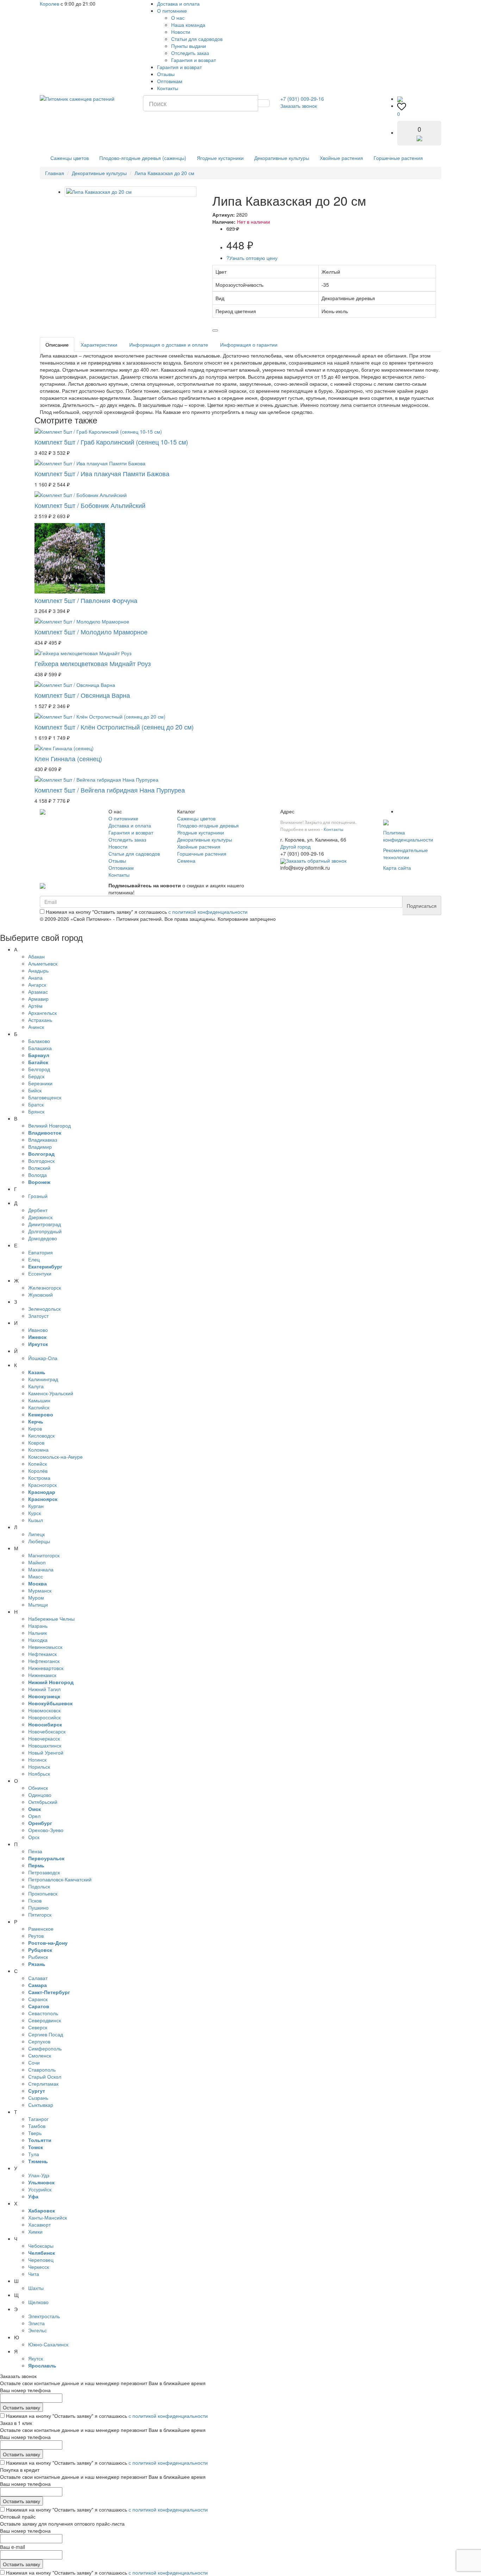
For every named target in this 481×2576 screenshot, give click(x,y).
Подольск (39, 1886)
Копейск (38, 1464)
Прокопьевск (43, 1893)
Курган (36, 1506)
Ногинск (37, 1759)
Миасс (36, 1576)
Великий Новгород (49, 1125)
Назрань (38, 1626)
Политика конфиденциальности (408, 836)
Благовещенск (45, 1097)
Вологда (38, 1175)
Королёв (38, 1471)
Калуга (36, 1386)
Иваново (38, 1330)
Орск (34, 1837)
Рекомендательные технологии (405, 854)
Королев (49, 4)
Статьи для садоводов (197, 39)
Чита (34, 2274)
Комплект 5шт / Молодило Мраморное (91, 632)
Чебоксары (41, 2246)
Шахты (36, 2288)
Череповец (41, 2260)
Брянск (36, 1111)
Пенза (35, 1851)
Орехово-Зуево (46, 1830)
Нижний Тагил (44, 1689)
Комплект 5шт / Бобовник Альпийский (90, 505)
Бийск (35, 1090)
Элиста (36, 2323)
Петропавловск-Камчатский (60, 1879)
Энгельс (38, 2330)
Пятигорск (40, 1914)
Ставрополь (42, 2069)
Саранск (38, 1999)
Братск (36, 1104)
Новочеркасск (44, 1738)
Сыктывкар (41, 2105)
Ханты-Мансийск (48, 2217)
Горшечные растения (398, 158)
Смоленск (40, 2055)
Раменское (41, 1929)
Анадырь (38, 970)
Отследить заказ (190, 53)
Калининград (43, 1379)
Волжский (39, 1168)
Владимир (40, 1147)
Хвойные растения (341, 158)
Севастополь (43, 2013)
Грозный (38, 1196)
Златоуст (38, 1316)
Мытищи (38, 1604)
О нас (178, 18)
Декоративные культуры (282, 158)
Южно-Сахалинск (48, 2344)
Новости (181, 32)
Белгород (39, 1069)
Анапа (35, 977)
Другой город (295, 846)
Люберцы (39, 1541)
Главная (55, 173)
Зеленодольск (44, 1309)
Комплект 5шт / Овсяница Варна (82, 695)
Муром (36, 1597)
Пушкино (38, 1907)
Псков (35, 1900)
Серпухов (39, 2041)
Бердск (36, 1076)
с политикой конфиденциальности (208, 912)
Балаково (39, 1041)
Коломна (38, 1450)
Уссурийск (40, 2189)
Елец (34, 1259)
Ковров (36, 1442)
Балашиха (40, 1048)
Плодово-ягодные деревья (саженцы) (143, 158)
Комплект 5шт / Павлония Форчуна (86, 600)
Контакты (168, 88)
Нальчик (38, 1633)
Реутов (36, 1936)
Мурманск (40, 1590)
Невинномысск (45, 1647)
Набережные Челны (51, 1619)
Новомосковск (44, 1710)
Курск (35, 1513)
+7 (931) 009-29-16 (302, 99)
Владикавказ (43, 1140)
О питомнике (172, 11)
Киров (35, 1428)
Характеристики (99, 344)
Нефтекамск (42, 1654)
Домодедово (43, 1238)
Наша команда (188, 25)
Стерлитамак (43, 2084)
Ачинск (36, 1027)
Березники (40, 1083)
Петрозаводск (44, 1872)
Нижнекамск (42, 1675)
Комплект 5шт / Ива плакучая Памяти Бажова (102, 473)
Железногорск (45, 1287)
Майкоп (37, 1562)
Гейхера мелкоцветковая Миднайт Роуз (93, 663)
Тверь (35, 2133)
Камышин (39, 1400)
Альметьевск (43, 963)
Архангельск (42, 1013)
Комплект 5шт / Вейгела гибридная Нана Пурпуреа (110, 790)
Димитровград (45, 1224)
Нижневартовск (46, 1668)
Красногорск (42, 1485)
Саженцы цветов (70, 158)
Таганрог (38, 2119)
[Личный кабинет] (400, 99)
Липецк (36, 1534)
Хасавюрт (39, 2224)
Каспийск (39, 1407)
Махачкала (41, 1569)
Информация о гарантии (249, 344)
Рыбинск (38, 1957)
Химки (35, 2232)
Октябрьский (43, 1802)
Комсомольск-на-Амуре (55, 1457)
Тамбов (37, 2126)
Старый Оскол (45, 2077)
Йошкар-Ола (43, 1358)
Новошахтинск (45, 1745)
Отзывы (166, 74)
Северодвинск (45, 2020)
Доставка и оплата (178, 4)
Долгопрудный (45, 1231)
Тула (34, 2154)
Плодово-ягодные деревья (208, 825)
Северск (38, 2027)
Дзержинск (40, 1217)
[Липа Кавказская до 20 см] (130, 192)
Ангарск (37, 985)
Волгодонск (41, 1161)
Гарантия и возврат (193, 60)
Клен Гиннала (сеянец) (68, 758)
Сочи (34, 2062)
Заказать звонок (299, 106)
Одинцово (40, 1795)
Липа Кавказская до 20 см (164, 173)
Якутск (36, 2358)
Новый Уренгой (46, 1752)
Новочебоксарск (47, 1731)
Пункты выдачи (189, 46)
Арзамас (38, 992)
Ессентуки (40, 1273)
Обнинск (38, 1788)
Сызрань (38, 2098)
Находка (38, 1640)
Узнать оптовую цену (252, 258)
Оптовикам (170, 81)
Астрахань (40, 1020)
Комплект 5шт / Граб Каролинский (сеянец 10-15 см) (111, 442)
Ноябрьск (39, 1774)
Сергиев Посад (46, 2034)
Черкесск (39, 2267)
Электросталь (44, 2316)
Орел (34, 1816)
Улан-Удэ (39, 2175)
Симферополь (45, 2048)
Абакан (36, 956)
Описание (57, 344)
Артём (35, 1006)
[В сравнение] (215, 330)
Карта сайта (397, 868)
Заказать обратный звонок (316, 861)
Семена (186, 861)
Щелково (38, 2302)
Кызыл (36, 1520)
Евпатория (40, 1252)
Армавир (38, 999)
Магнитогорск (44, 1555)
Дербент (38, 1210)
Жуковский (40, 1295)
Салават (38, 1978)
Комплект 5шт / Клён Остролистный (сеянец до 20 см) (114, 727)
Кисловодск (41, 1435)
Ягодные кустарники (220, 158)
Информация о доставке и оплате (169, 344)
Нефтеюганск (44, 1661)
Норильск (39, 1767)
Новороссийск (44, 1717)
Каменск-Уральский (51, 1393)
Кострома (39, 1478)
